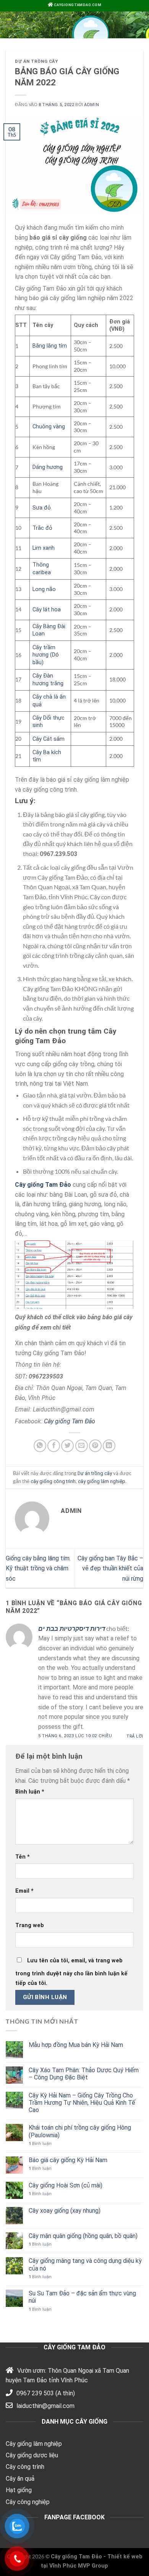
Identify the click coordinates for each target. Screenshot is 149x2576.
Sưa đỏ (42, 508)
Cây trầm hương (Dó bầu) (46, 655)
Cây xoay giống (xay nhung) (65, 2211)
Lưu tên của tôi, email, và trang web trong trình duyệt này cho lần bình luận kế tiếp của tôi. (71, 1972)
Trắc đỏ (42, 528)
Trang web (30, 1925)
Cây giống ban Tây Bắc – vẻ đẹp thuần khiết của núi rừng (110, 1568)
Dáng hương (48, 467)
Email (24, 1891)
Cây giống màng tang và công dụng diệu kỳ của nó (85, 2264)
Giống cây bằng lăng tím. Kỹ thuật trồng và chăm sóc (38, 1568)
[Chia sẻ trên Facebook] (54, 1446)
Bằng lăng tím (50, 346)
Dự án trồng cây (36, 61)
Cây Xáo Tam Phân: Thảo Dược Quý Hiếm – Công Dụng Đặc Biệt (84, 2074)
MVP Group (93, 2566)
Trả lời (135, 1736)
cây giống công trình (53, 1481)
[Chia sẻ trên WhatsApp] (40, 1446)
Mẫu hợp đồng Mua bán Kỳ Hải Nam (76, 2045)
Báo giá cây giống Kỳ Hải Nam (68, 2160)
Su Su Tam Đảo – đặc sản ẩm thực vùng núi (82, 2297)
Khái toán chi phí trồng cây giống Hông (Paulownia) (80, 2131)
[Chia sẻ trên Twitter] (67, 1446)
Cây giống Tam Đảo (70, 1421)
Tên (23, 1857)
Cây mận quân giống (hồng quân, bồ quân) (83, 2236)
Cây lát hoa (47, 610)
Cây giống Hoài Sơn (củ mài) (66, 2185)
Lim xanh (44, 548)
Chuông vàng (49, 427)
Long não (44, 589)
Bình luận (30, 1792)
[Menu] (10, 24)
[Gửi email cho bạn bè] (82, 1446)
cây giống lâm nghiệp (102, 1481)
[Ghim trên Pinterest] (95, 1446)
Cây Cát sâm (49, 739)
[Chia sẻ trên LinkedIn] (109, 1446)
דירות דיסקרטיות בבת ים (72, 1629)
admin (92, 105)
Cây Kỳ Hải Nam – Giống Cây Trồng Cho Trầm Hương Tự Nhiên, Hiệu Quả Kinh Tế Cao (82, 2103)
